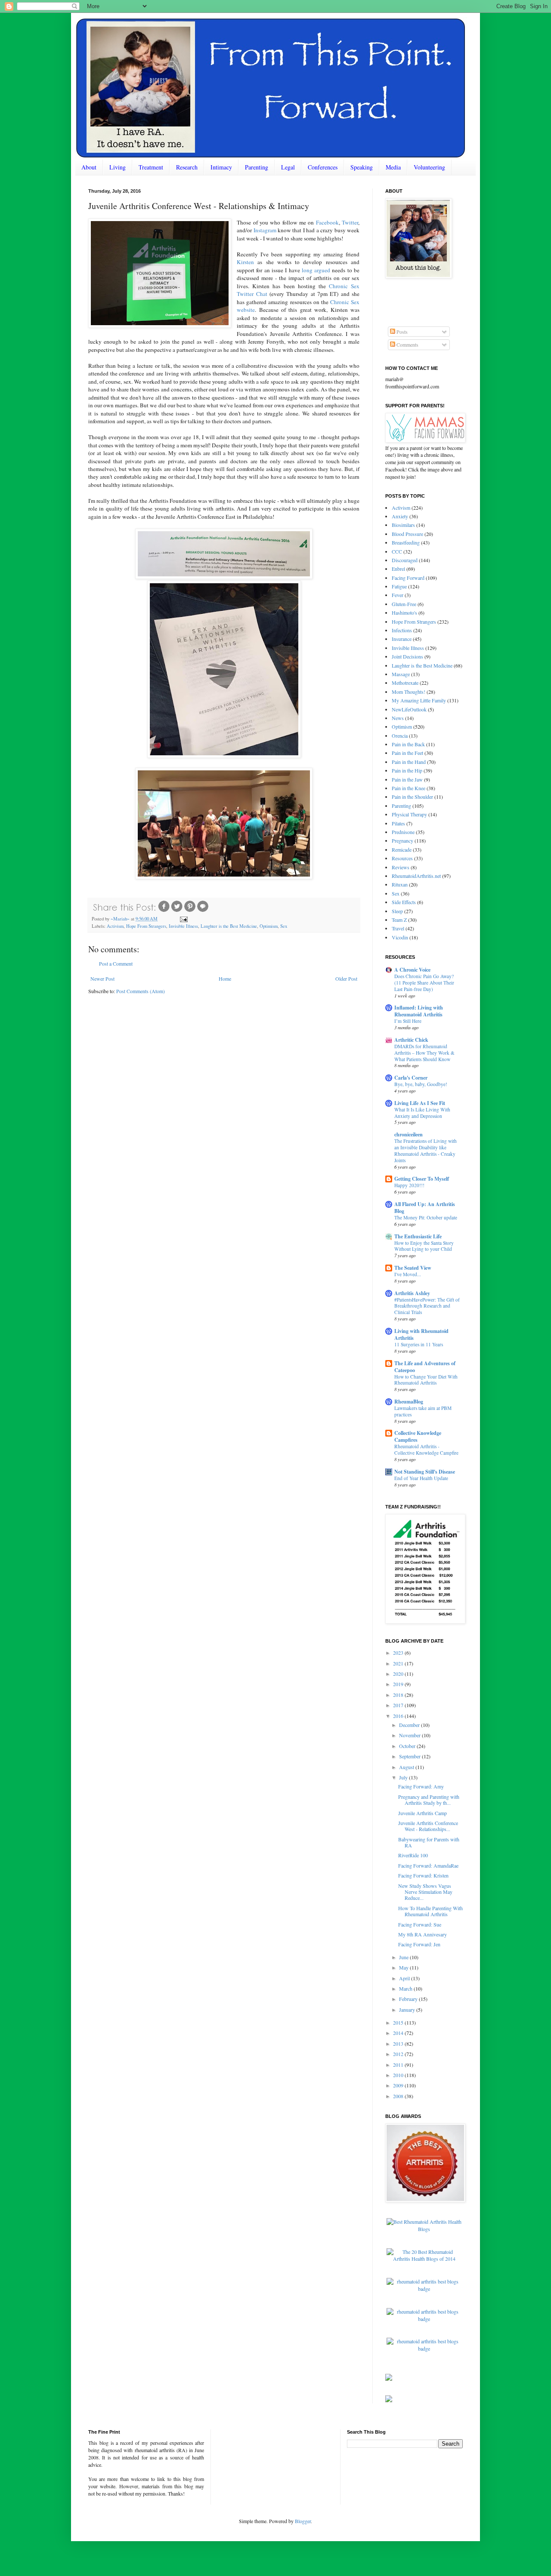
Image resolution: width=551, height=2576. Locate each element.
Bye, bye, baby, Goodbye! (421, 1084)
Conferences (323, 167)
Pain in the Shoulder (412, 797)
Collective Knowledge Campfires (418, 1436)
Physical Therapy (409, 814)
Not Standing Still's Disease (425, 1472)
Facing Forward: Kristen (423, 1875)
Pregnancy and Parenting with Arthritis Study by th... (429, 1800)
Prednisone (403, 832)
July (404, 1777)
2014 (399, 2033)
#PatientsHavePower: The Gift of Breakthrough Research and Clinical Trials (427, 1306)
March (406, 1988)
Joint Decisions (407, 656)
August (407, 1767)
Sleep (397, 911)
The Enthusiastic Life (418, 1236)
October (408, 1746)
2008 (399, 2096)
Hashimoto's (404, 612)
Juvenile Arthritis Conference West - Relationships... (428, 1826)
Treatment (151, 167)
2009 (399, 2085)
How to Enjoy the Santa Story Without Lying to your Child (424, 1246)
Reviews (401, 867)
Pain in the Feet (407, 753)
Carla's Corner (411, 1078)
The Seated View (413, 1268)
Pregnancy (402, 840)
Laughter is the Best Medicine (229, 926)
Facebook (327, 222)
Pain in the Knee (409, 788)
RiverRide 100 (413, 1855)
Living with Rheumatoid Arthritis (421, 1334)
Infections (402, 630)
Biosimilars (403, 525)
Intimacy (221, 167)
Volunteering (429, 167)
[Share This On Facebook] (164, 911)
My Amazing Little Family (419, 700)
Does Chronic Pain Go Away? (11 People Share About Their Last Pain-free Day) (424, 983)
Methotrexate (405, 683)
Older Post (346, 979)
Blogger (303, 2521)
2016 (399, 1716)
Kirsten (245, 262)
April (405, 1978)
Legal (288, 167)
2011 (399, 2065)
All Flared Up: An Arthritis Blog (425, 1208)
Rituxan (400, 884)
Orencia (400, 736)
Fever (398, 595)
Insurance (402, 639)
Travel (398, 928)
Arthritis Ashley (412, 1293)
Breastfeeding (406, 542)
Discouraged (405, 560)
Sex (284, 926)
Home (225, 979)
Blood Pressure (407, 534)
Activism (115, 926)
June (404, 1957)
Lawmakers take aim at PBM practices (423, 1411)
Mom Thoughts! (409, 692)
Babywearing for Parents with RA (429, 1842)
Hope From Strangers (146, 926)
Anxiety (400, 516)
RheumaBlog (409, 1402)
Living (118, 167)
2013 (399, 2044)
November (410, 1735)
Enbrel (398, 569)
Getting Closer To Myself (422, 1179)
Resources (402, 858)
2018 (399, 1695)
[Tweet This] (177, 911)
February (409, 1999)
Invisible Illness (183, 926)
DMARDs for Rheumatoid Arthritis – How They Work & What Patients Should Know (424, 1053)
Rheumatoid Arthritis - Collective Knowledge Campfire (426, 1450)
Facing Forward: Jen (419, 1944)
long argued (316, 270)
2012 (399, 2054)
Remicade (402, 849)
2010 (399, 2075)
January (408, 2010)
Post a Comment (116, 963)
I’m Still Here (408, 1021)
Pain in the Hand (409, 762)
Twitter (350, 222)
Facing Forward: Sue (420, 1924)
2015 (399, 2022)
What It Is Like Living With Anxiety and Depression (422, 1113)
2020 (399, 1674)
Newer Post (102, 979)
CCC (397, 551)
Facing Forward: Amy (421, 1786)
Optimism (269, 926)
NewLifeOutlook (409, 709)
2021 (399, 1663)
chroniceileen (409, 1134)
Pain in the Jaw (407, 779)
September (410, 1756)
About (89, 167)
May (404, 1967)
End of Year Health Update (421, 1478)
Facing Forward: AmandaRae (428, 1865)
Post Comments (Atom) (141, 991)
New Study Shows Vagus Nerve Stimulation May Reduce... (425, 1892)
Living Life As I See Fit (420, 1103)
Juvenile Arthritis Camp (423, 1813)
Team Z (399, 920)
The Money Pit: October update (426, 1217)
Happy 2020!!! (409, 1185)
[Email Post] (183, 919)
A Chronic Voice (412, 970)
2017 (399, 1705)
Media (393, 167)
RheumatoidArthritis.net (416, 876)
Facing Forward (408, 578)
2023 (399, 1653)
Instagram (265, 230)
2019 (399, 1684)
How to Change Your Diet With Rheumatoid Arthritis (426, 1380)
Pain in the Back (408, 744)
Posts (401, 332)
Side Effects (404, 902)
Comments (407, 345)
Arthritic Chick (411, 1040)
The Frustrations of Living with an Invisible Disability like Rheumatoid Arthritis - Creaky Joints (426, 1150)
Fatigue (399, 586)
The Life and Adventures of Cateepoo (425, 1367)
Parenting (257, 167)
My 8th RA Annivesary (423, 1934)
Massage (401, 674)
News (398, 718)
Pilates (398, 823)
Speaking (362, 167)
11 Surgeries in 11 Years (419, 1344)
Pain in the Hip (407, 770)
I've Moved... (408, 1274)
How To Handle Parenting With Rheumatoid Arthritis (430, 1911)
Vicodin (400, 937)
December (410, 1725)
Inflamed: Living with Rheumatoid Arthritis (419, 1011)
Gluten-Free (404, 604)
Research (187, 167)
